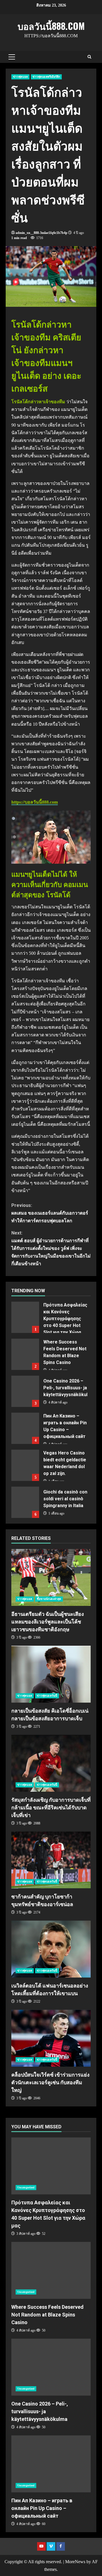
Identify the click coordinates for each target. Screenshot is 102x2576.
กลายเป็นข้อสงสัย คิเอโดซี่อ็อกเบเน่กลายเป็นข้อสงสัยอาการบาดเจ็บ (51, 1674)
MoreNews (75, 2562)
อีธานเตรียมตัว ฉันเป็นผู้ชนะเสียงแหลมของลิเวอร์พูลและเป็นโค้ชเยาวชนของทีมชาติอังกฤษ (51, 1577)
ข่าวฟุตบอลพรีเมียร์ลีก (46, 77)
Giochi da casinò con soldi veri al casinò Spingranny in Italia (25, 1502)
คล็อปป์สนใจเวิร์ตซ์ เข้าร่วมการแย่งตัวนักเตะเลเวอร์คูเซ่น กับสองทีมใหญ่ (51, 2038)
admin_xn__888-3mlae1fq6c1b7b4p (42, 233)
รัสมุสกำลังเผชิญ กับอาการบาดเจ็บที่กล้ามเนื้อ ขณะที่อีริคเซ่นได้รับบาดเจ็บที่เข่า (51, 1763)
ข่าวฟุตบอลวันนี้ (47, 1696)
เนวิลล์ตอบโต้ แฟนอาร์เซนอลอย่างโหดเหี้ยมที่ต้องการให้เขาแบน (51, 1949)
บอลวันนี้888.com (51, 26)
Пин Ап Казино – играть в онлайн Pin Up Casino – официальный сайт (25, 1428)
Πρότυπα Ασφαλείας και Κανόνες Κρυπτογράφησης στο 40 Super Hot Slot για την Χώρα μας (25, 1317)
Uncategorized (26, 2187)
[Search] (89, 57)
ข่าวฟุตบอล (20, 77)
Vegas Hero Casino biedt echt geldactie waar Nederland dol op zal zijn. (25, 1465)
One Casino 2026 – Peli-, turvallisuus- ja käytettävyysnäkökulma (25, 1391)
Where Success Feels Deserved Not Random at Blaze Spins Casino (25, 1354)
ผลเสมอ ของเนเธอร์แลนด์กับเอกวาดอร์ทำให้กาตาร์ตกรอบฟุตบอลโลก (50, 1213)
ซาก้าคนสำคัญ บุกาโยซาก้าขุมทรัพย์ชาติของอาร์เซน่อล (51, 1860)
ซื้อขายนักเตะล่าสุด (49, 1599)
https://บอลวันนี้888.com (35, 802)
